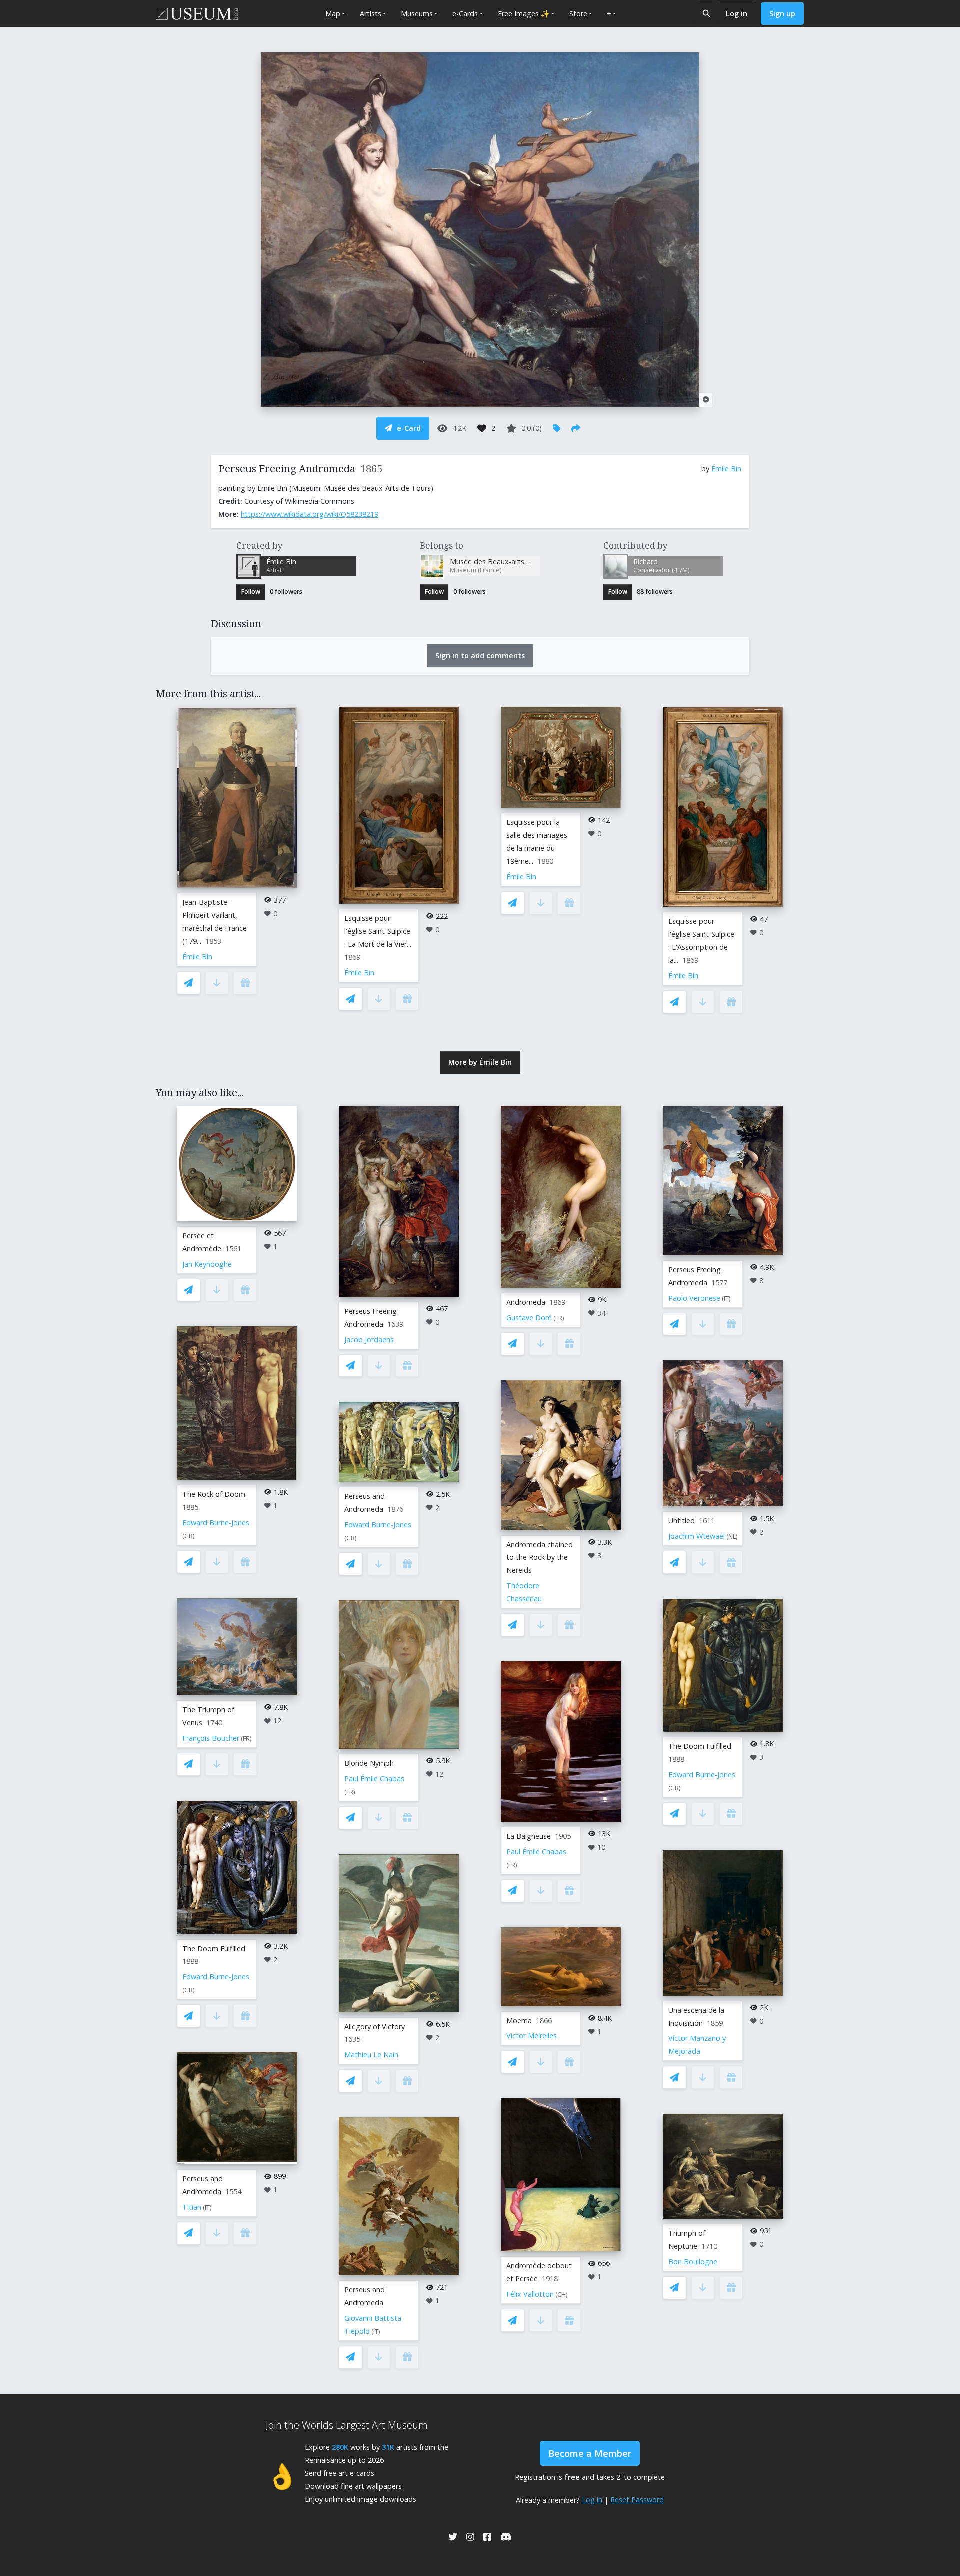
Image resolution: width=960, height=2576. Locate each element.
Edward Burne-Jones (216, 1522)
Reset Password (637, 2499)
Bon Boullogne (693, 2261)
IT (207, 2207)
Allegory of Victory (375, 2026)
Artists (371, 14)
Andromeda (526, 1302)
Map (333, 14)
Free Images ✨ (524, 14)
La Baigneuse (529, 1836)
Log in (737, 14)
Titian (192, 2207)
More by (480, 1062)
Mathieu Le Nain (371, 2054)
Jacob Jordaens (369, 1339)
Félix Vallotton (530, 2294)
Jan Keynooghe (207, 1264)
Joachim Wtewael (697, 1536)
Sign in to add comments (480, 656)
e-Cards (465, 14)
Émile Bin (726, 469)
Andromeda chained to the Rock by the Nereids (540, 1557)
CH (562, 2294)
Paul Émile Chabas (374, 1778)
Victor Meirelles (532, 2035)
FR (246, 1738)
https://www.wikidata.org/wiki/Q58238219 (310, 514)
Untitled (682, 1520)
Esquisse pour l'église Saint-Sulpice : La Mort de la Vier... (378, 931)
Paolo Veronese (694, 1298)
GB (189, 1536)
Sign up (782, 14)
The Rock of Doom (214, 1494)
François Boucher (211, 1738)
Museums (417, 14)
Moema (519, 2020)
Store (578, 14)
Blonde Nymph (369, 1763)
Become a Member (590, 2453)
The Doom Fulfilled (214, 1948)
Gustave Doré (529, 1317)
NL (732, 1536)
